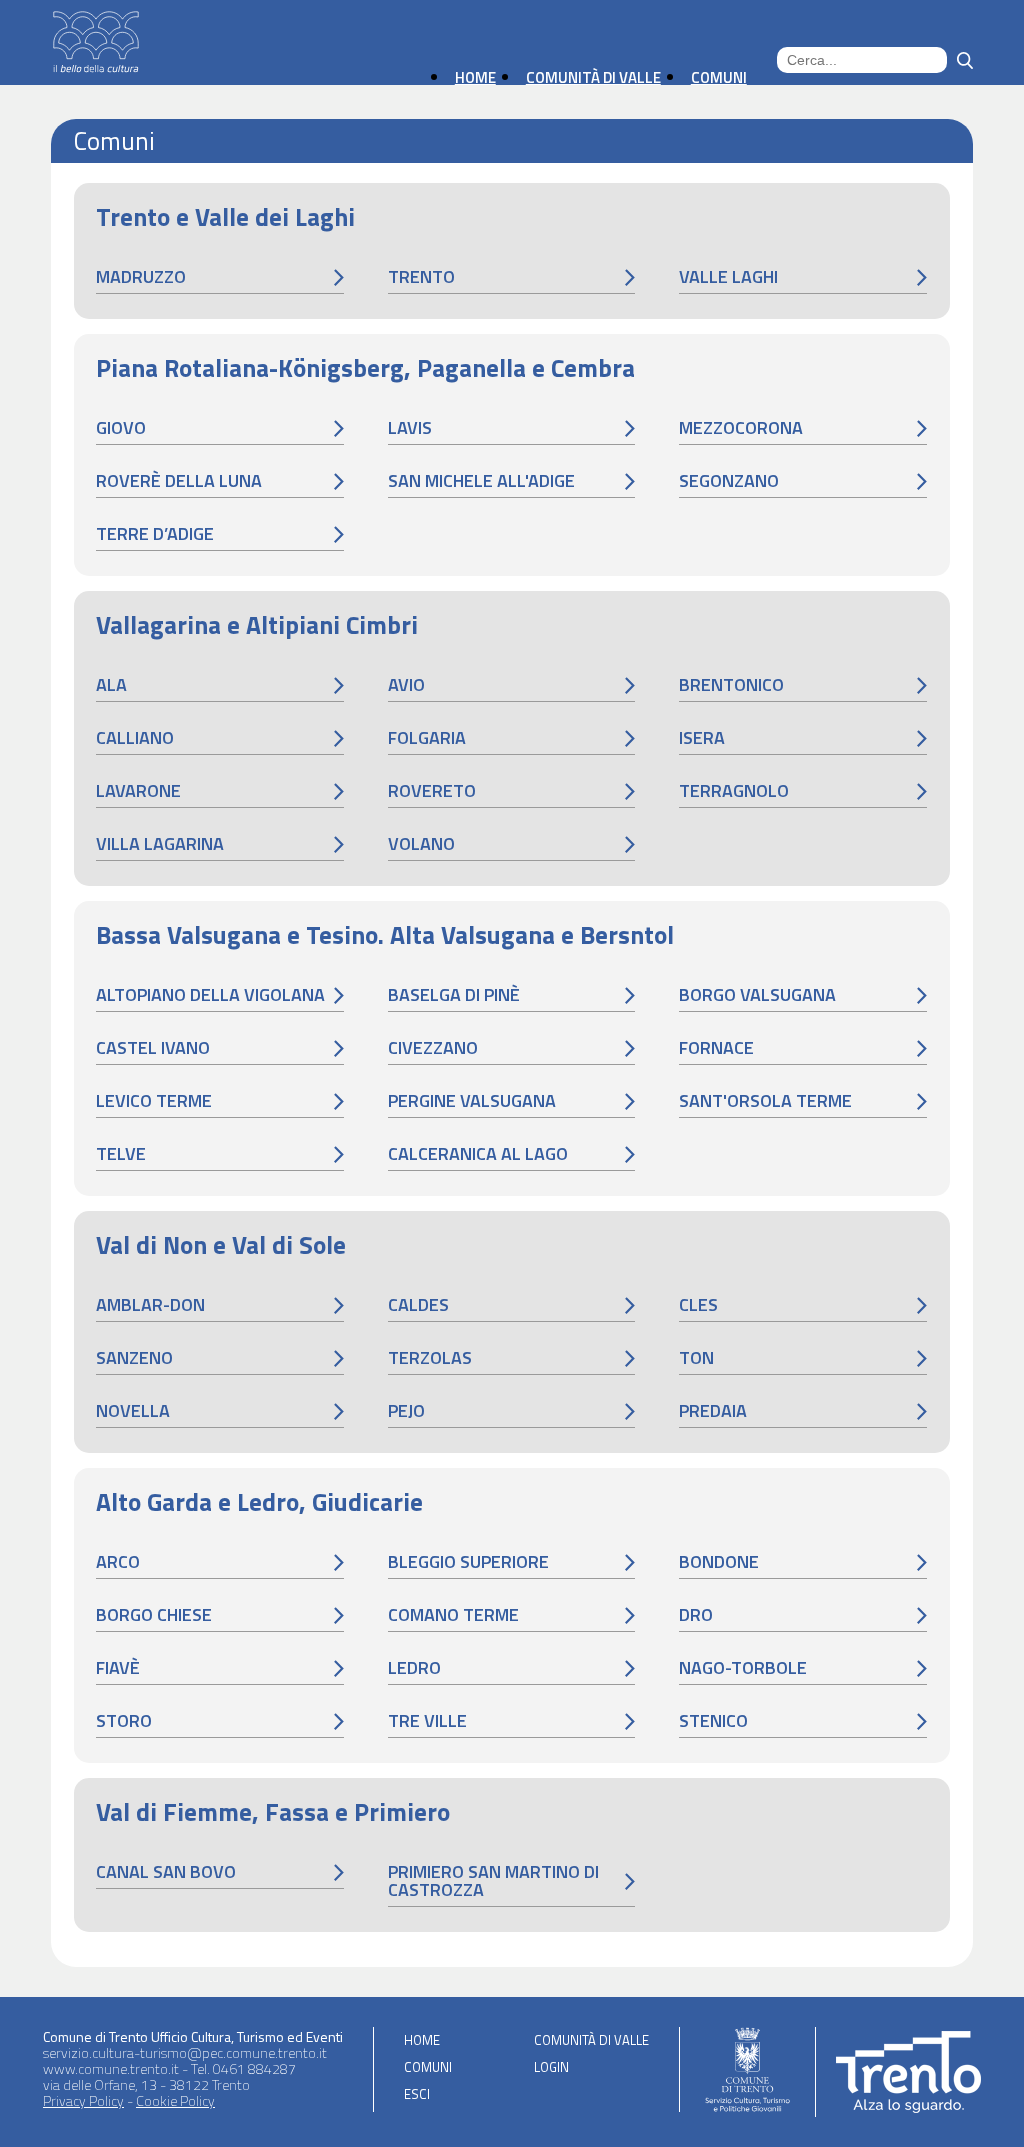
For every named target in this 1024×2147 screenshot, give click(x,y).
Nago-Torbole (743, 1667)
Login (551, 2067)
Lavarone (138, 790)
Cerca (965, 61)
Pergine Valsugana (472, 1100)
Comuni (428, 2067)
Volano (421, 843)
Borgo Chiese (154, 1614)
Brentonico (731, 684)
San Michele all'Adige (481, 480)
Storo (124, 1720)
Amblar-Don (150, 1304)
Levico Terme (154, 1100)
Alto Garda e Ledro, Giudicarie (259, 1502)
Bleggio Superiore (468, 1561)
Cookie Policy (175, 2100)
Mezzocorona (741, 427)
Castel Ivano (153, 1047)
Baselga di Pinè (454, 994)
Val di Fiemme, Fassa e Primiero (273, 1812)
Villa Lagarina (160, 843)
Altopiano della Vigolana (210, 994)
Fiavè (118, 1667)
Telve (121, 1153)
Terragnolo (734, 790)
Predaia (713, 1410)
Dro (696, 1614)
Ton (696, 1357)
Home (422, 2040)
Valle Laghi (728, 276)
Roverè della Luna (179, 480)
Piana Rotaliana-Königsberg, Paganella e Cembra (365, 368)
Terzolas (430, 1357)
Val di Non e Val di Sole (221, 1245)
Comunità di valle (591, 2040)
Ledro (414, 1667)
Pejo (406, 1410)
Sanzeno (134, 1357)
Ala (111, 684)
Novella (133, 1410)
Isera (702, 737)
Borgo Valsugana (757, 994)
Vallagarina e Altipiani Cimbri (257, 625)
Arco (118, 1561)
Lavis (410, 427)
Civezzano (433, 1047)
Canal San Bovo (166, 1871)
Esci (417, 2094)
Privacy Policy (83, 2100)
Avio (406, 684)
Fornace (716, 1047)
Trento (421, 276)
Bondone (719, 1561)
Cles (698, 1304)
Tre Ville (427, 1720)
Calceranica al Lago (478, 1153)
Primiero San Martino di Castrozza (493, 1880)
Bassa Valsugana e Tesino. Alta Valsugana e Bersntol (385, 935)
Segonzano (729, 480)
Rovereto (432, 790)
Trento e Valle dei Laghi (225, 217)
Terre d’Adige (155, 533)
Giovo (121, 427)
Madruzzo (141, 276)
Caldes (418, 1304)
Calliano (135, 737)
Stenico (713, 1720)
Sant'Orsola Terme (765, 1100)
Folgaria (427, 737)
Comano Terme (453, 1614)
